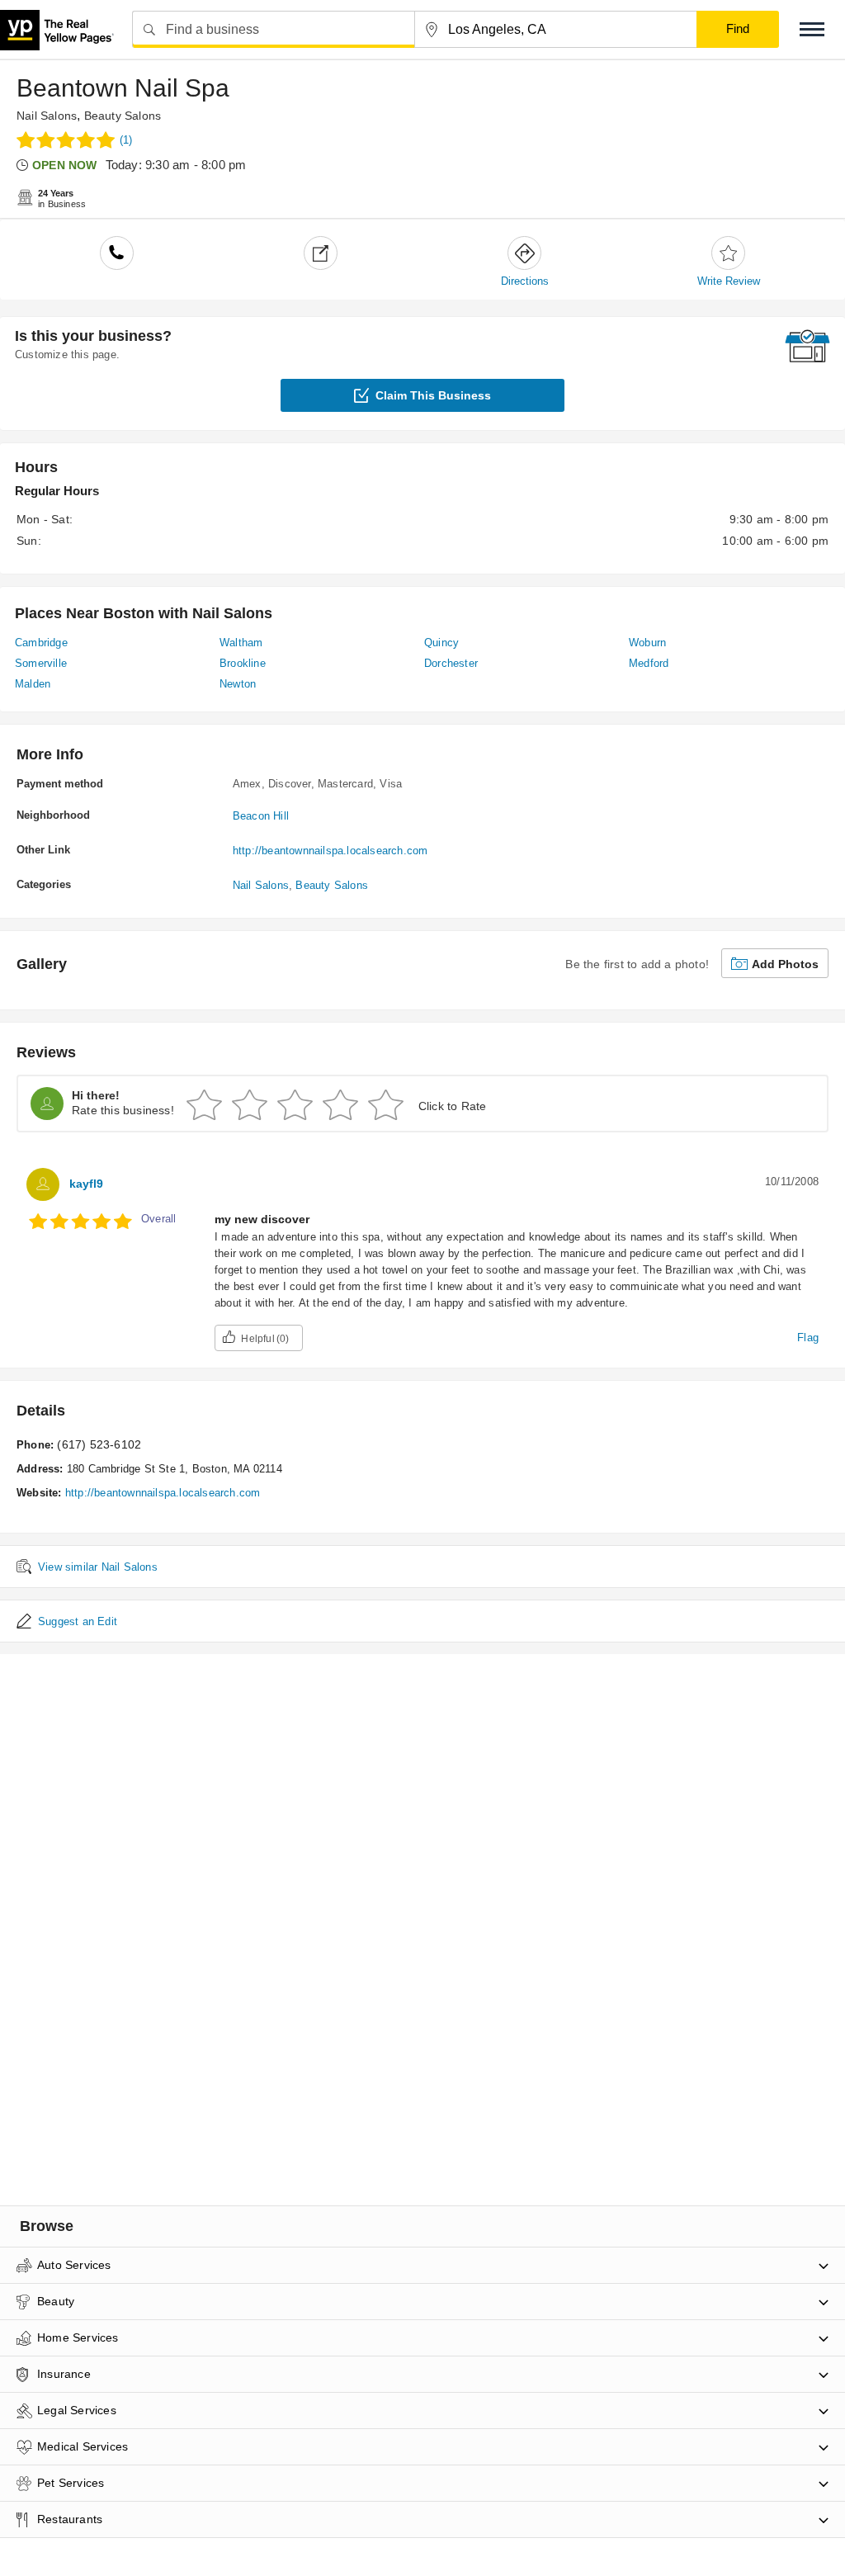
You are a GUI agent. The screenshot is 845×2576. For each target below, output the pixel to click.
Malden (33, 684)
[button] (812, 29)
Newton (238, 684)
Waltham (241, 643)
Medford (649, 663)
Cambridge (41, 643)
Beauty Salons (123, 116)
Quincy (441, 643)
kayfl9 (86, 1184)
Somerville (41, 663)
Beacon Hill (261, 816)
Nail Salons (47, 116)
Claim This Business (433, 395)
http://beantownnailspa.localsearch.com (330, 851)
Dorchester (451, 663)
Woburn (647, 643)
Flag (808, 1338)
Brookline (243, 663)
